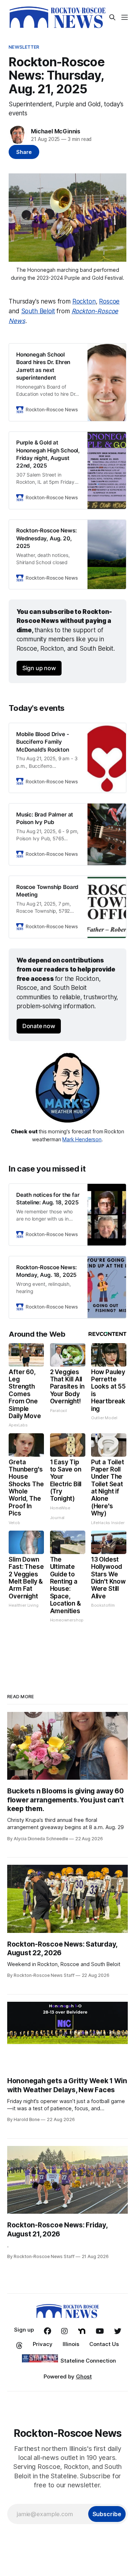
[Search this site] (112, 17)
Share (24, 152)
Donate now (39, 1026)
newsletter (24, 47)
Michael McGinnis (56, 131)
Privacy (43, 2344)
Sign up (24, 2330)
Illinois (71, 2344)
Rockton (84, 301)
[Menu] (125, 17)
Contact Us (104, 2344)
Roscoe (109, 301)
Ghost (84, 2376)
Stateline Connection (88, 2361)
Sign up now (39, 668)
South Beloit (38, 311)
